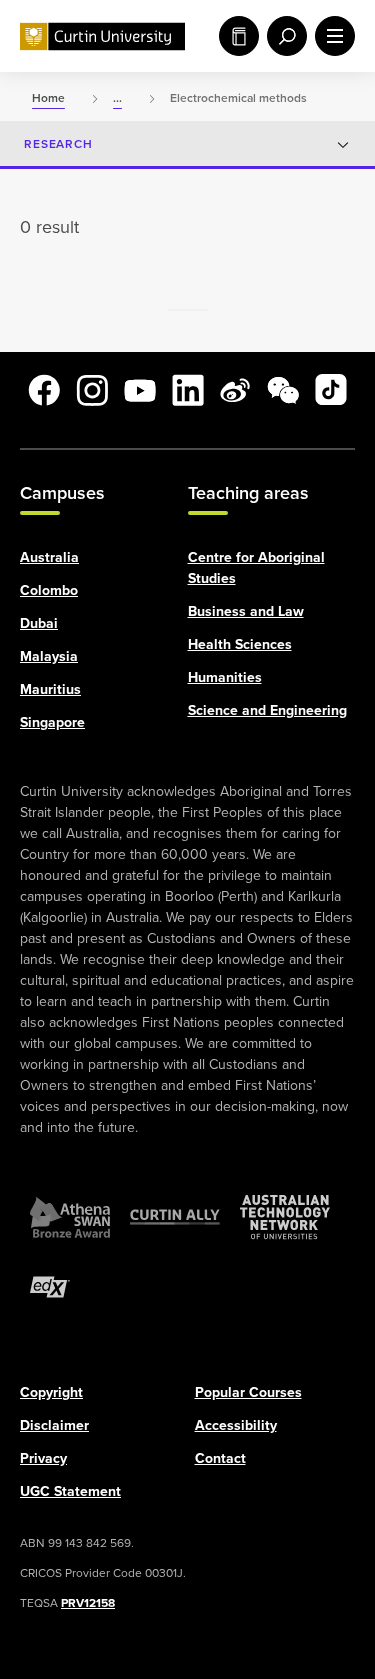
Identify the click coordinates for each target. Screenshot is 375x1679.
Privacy (43, 1457)
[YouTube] (140, 390)
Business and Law (246, 610)
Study (235, 36)
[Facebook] (44, 390)
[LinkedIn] (188, 390)
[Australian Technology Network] (285, 1216)
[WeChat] (283, 390)
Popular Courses (248, 1391)
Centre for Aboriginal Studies (256, 567)
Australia (49, 556)
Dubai (39, 622)
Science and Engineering (267, 709)
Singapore (52, 721)
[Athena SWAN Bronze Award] (70, 1216)
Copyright (51, 1391)
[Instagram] (92, 390)
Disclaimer (54, 1424)
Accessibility (236, 1424)
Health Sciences (240, 643)
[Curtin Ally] (175, 1216)
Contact (220, 1457)
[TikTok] (331, 390)
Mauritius (50, 688)
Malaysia (49, 655)
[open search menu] (283, 36)
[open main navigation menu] (331, 36)
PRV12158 (88, 1602)
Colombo (49, 589)
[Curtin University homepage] (102, 36)
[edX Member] (50, 1286)
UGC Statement (70, 1490)
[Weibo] (235, 390)
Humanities (225, 676)
